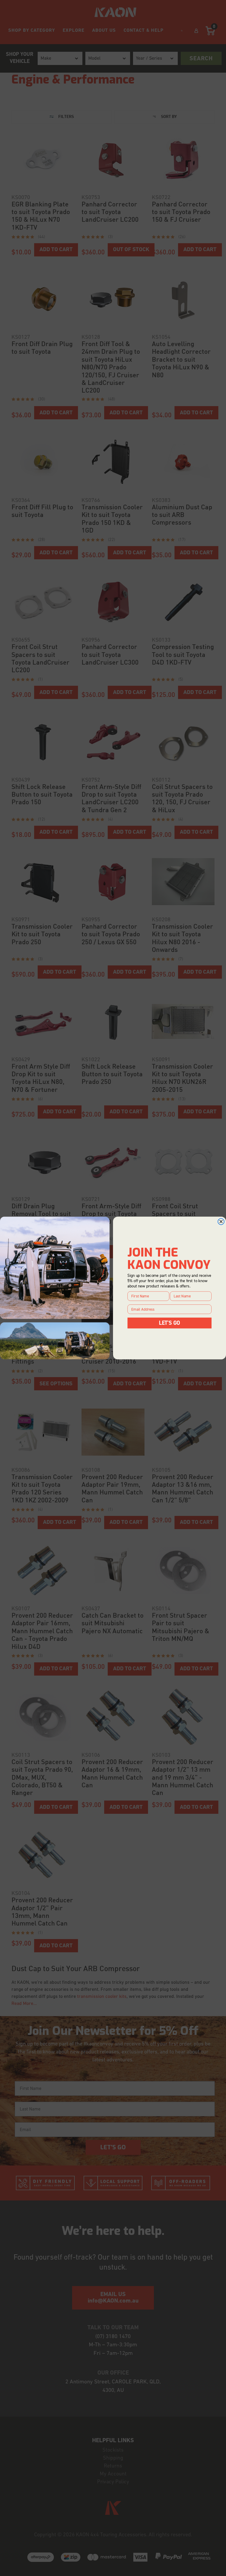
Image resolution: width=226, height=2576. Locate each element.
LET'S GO (170, 1323)
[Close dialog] (221, 1222)
